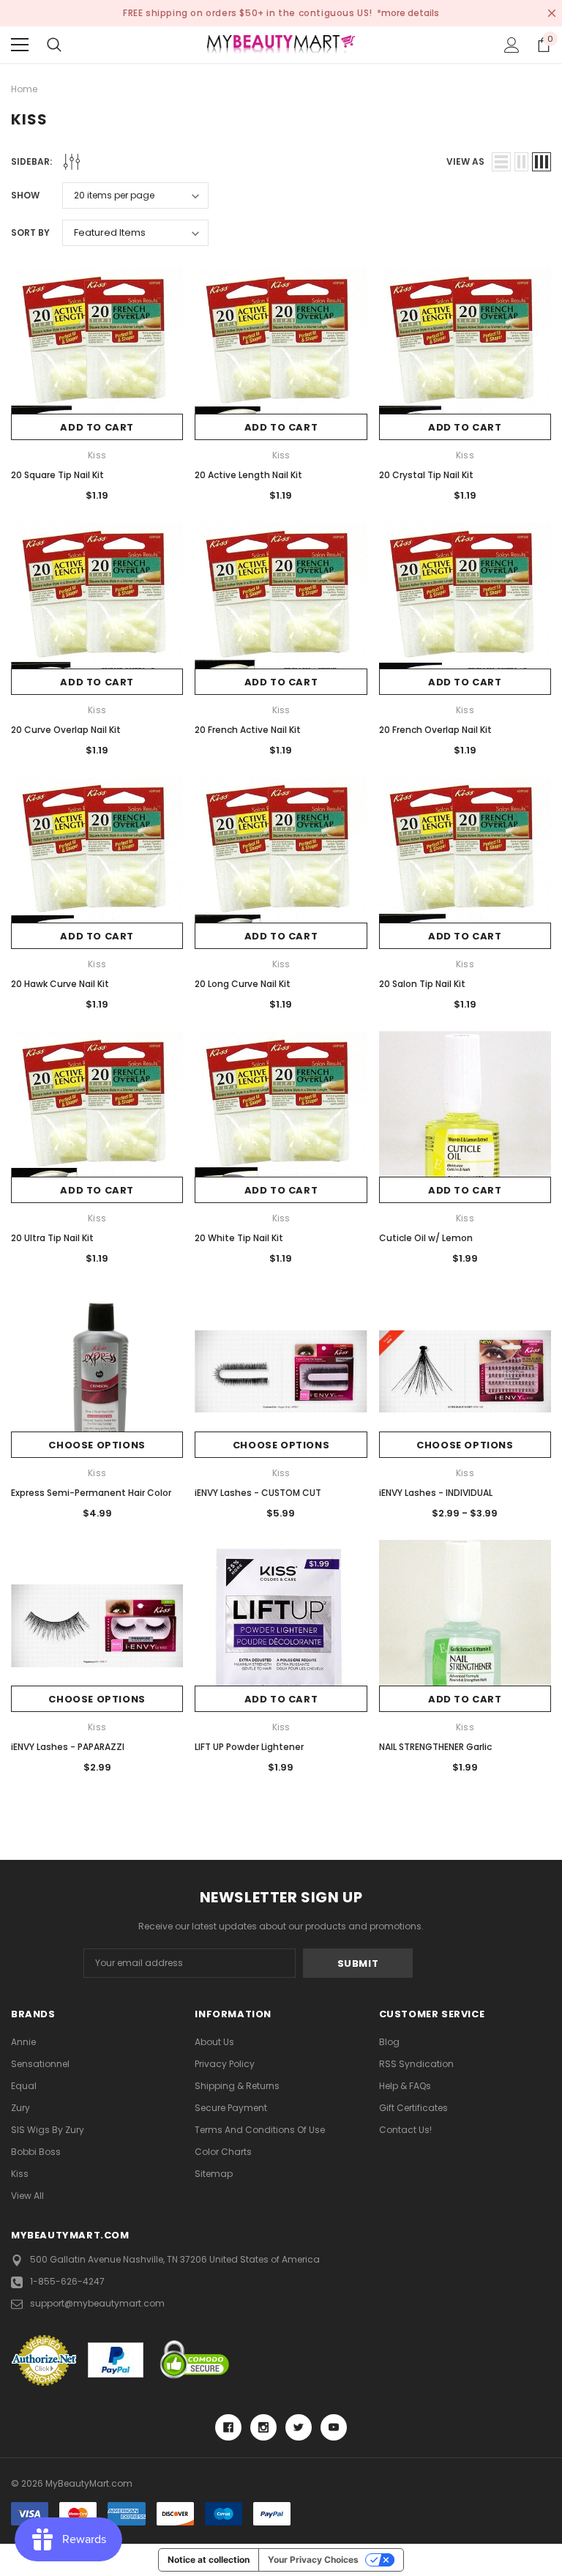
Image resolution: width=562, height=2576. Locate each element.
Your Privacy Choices (313, 2560)
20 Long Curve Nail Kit (243, 984)
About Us (214, 2042)
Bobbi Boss (36, 2152)
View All (27, 2196)
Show (25, 195)
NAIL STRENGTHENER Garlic (435, 1747)
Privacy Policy (225, 2064)
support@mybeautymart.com (97, 2303)
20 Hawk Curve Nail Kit (60, 984)
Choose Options (97, 1445)
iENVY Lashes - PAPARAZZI (68, 1747)
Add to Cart (97, 427)
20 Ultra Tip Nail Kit (52, 1238)
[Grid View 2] (521, 162)
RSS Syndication (416, 2064)
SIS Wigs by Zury (48, 2130)
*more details (408, 13)
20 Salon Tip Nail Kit (422, 984)
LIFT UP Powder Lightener (249, 1747)
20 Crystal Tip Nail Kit (426, 475)
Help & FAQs (405, 2086)
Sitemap (214, 2174)
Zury (20, 2108)
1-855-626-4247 (67, 2281)
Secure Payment (231, 2108)
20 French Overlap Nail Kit (435, 730)
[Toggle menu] (20, 45)
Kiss (20, 2174)
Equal (24, 2086)
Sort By (30, 232)
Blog (389, 2042)
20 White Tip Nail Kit (239, 1238)
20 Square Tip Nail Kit (57, 475)
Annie (23, 2042)
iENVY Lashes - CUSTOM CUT (258, 1493)
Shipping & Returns (237, 2086)
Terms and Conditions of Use (260, 2130)
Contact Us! (405, 2130)
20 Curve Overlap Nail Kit (66, 730)
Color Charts (223, 2152)
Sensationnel (40, 2064)
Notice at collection (209, 2560)
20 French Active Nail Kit (248, 730)
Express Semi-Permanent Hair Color (91, 1493)
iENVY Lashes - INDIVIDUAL (436, 1493)
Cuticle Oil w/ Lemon (426, 1238)
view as (465, 161)
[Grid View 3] (542, 162)
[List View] (501, 162)
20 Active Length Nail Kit (248, 475)
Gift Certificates (413, 2108)
